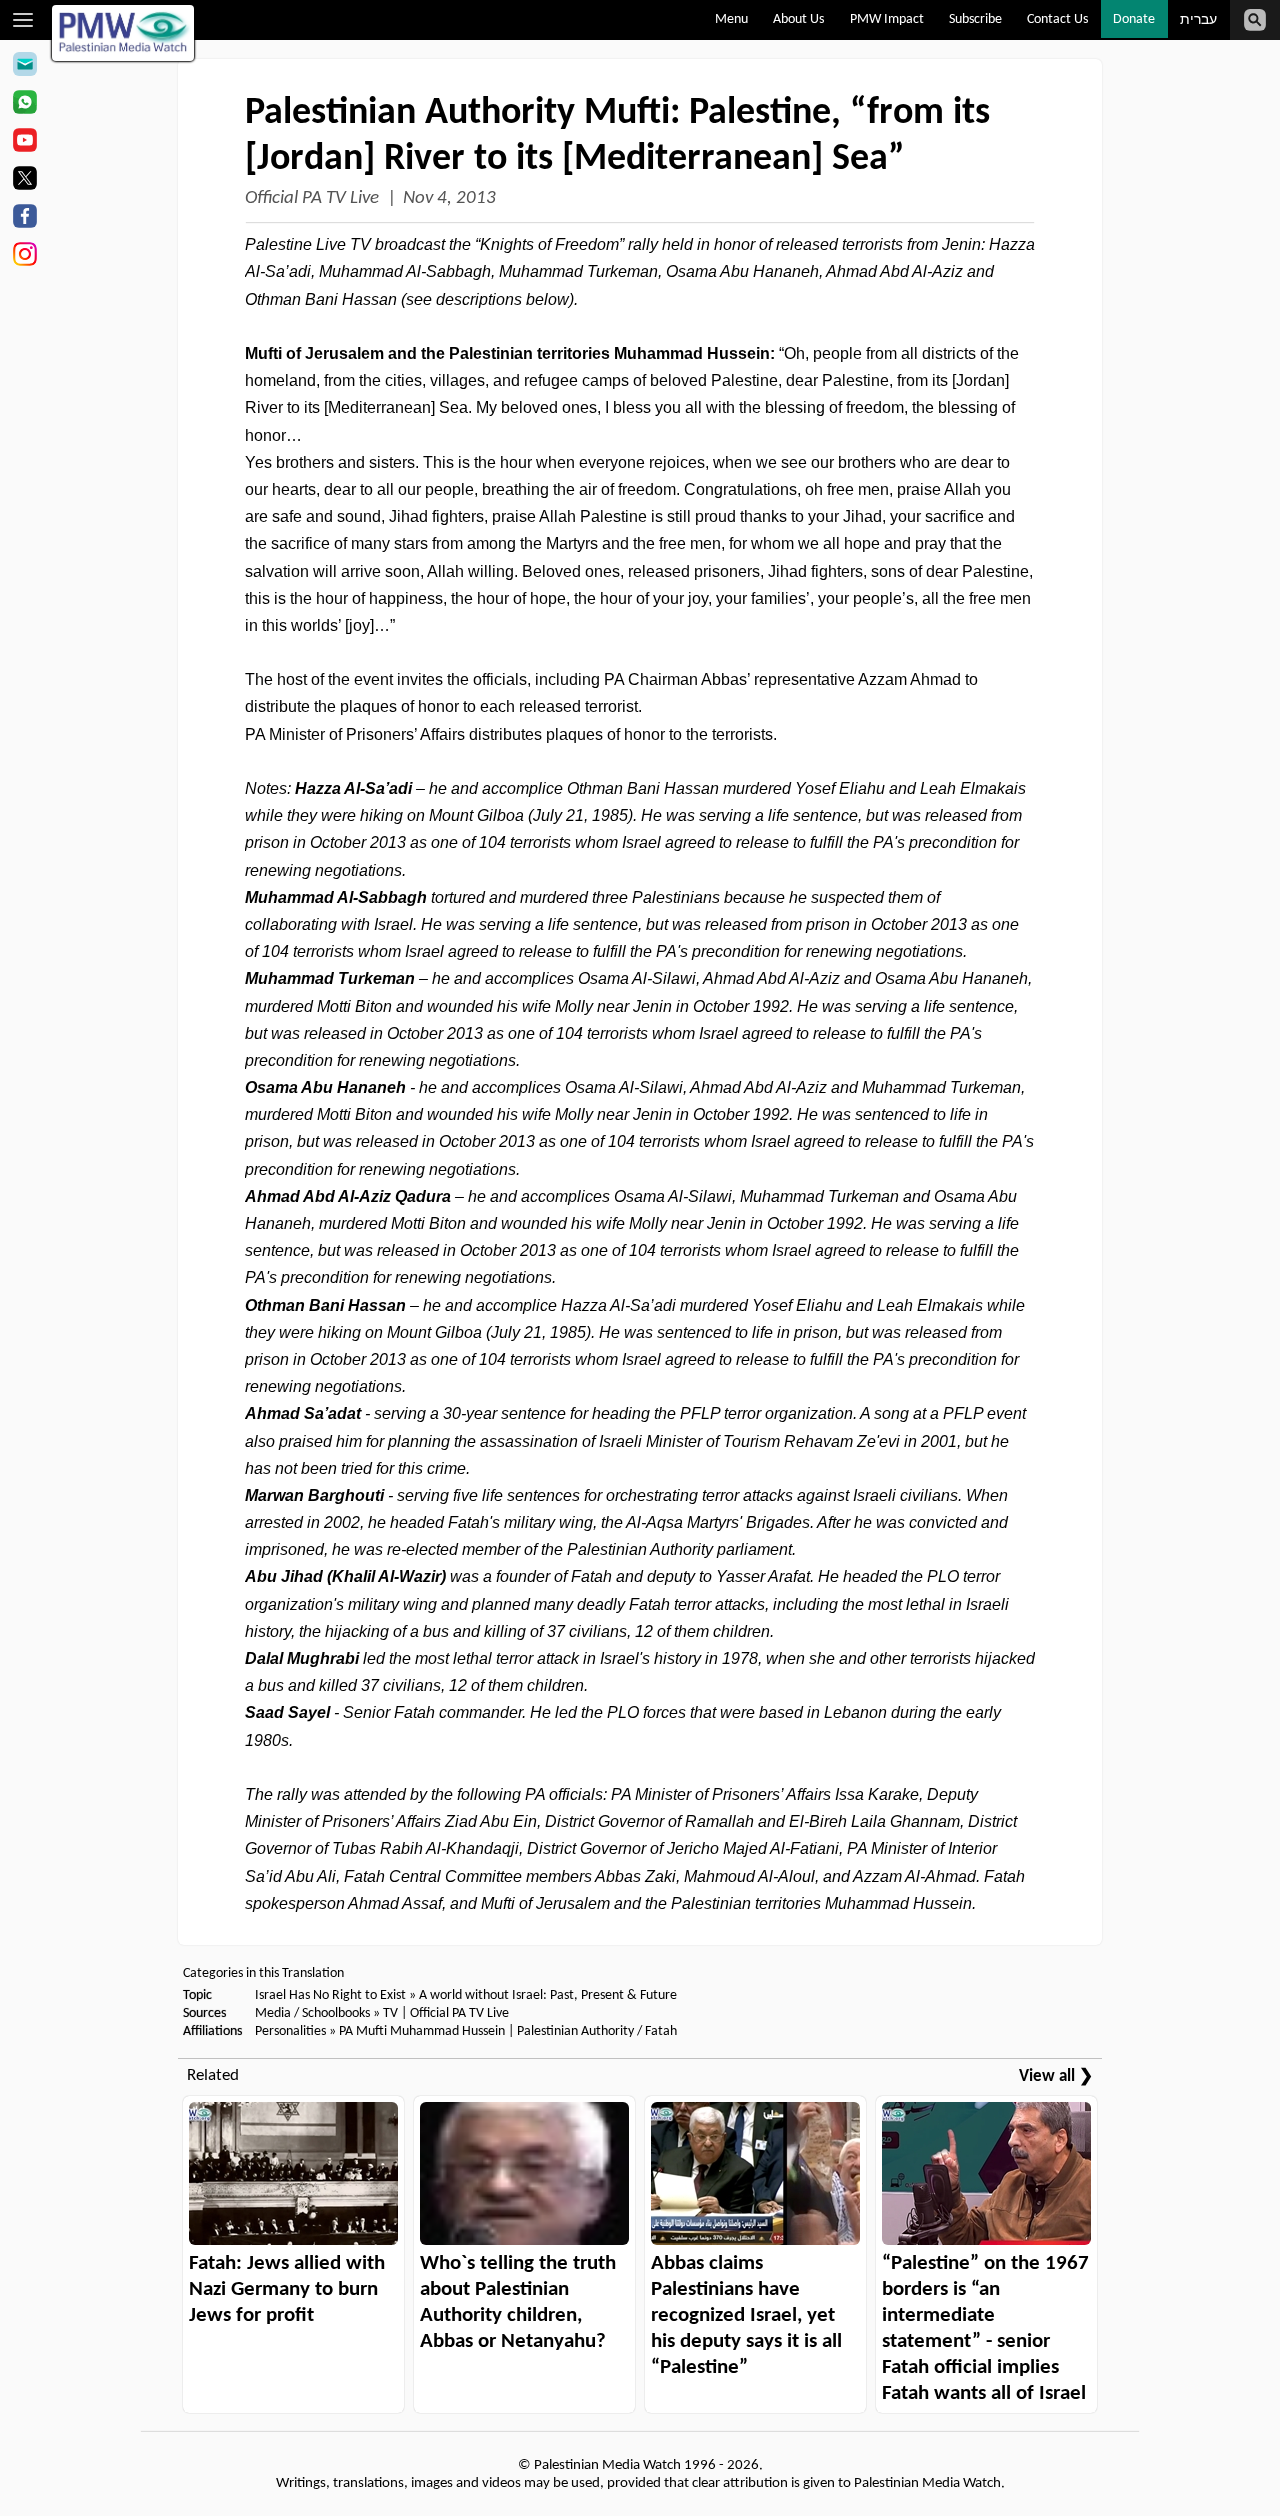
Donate (1134, 19)
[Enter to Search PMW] (1255, 20)
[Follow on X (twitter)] (24, 181)
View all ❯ (1056, 2076)
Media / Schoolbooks (312, 2013)
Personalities (290, 2031)
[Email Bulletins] (24, 67)
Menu (731, 19)
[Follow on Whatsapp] (24, 105)
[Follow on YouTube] (24, 143)
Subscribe (975, 19)
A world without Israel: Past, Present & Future (548, 1995)
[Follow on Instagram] (24, 257)
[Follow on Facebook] (24, 219)
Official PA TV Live (312, 198)
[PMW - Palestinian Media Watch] (123, 33)
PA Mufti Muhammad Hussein (422, 2031)
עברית (1198, 20)
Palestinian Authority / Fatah (597, 2031)
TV (390, 2013)
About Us (798, 19)
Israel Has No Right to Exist (330, 1995)
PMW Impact (887, 19)
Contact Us (1057, 19)
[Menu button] (23, 20)
